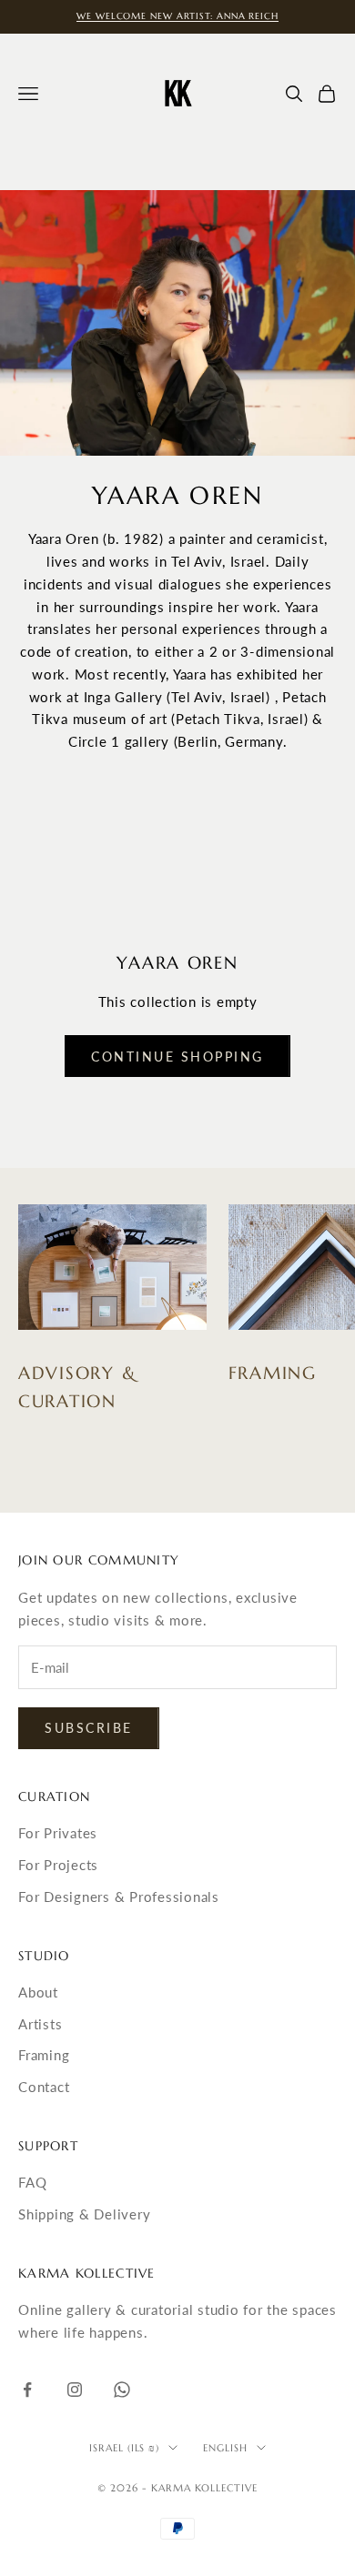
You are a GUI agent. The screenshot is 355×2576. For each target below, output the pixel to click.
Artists (40, 2024)
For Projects (58, 1865)
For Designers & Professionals (119, 1897)
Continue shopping (177, 1057)
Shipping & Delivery (84, 2214)
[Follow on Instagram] (75, 2390)
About (38, 1992)
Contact (44, 2087)
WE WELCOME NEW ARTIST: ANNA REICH (177, 16)
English (225, 2448)
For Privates (58, 1833)
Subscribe (89, 1728)
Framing (44, 2055)
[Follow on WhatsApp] (122, 2390)
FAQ (32, 2182)
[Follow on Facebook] (27, 2390)
